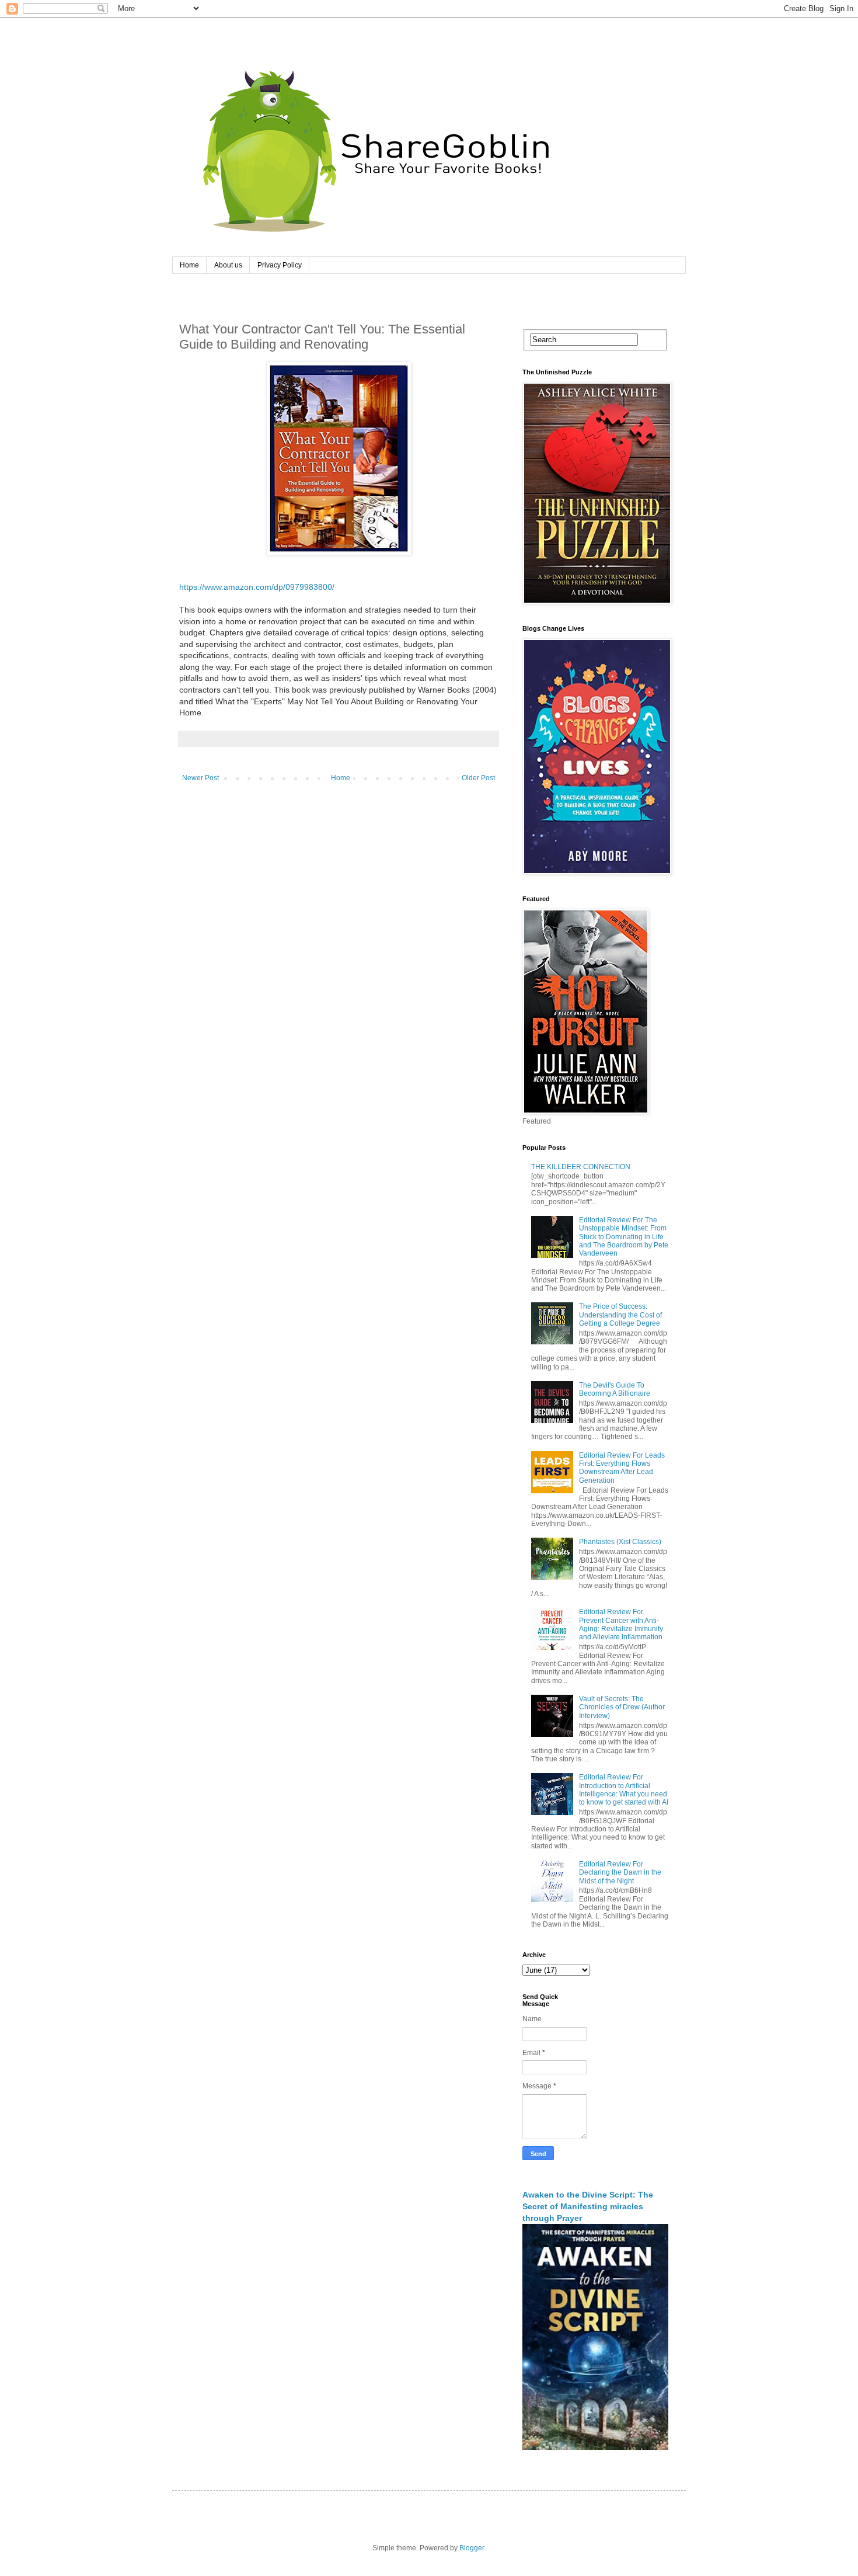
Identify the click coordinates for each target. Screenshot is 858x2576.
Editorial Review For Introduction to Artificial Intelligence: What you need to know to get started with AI (624, 1790)
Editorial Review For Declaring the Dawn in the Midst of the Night (620, 1873)
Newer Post (200, 778)
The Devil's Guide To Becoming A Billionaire (615, 1389)
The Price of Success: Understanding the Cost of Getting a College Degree (620, 1315)
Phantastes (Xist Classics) (620, 1542)
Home (189, 265)
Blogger (472, 2548)
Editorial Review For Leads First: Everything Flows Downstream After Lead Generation (622, 1468)
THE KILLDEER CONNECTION (581, 1167)
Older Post (478, 778)
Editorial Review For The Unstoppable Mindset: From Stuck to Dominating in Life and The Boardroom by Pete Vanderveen (624, 1237)
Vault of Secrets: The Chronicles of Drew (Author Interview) (622, 1707)
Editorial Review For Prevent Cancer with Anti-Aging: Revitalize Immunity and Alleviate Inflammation (621, 1624)
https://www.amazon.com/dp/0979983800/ (257, 587)
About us (228, 265)
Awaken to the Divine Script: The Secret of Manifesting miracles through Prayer (588, 2206)
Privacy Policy (280, 265)
